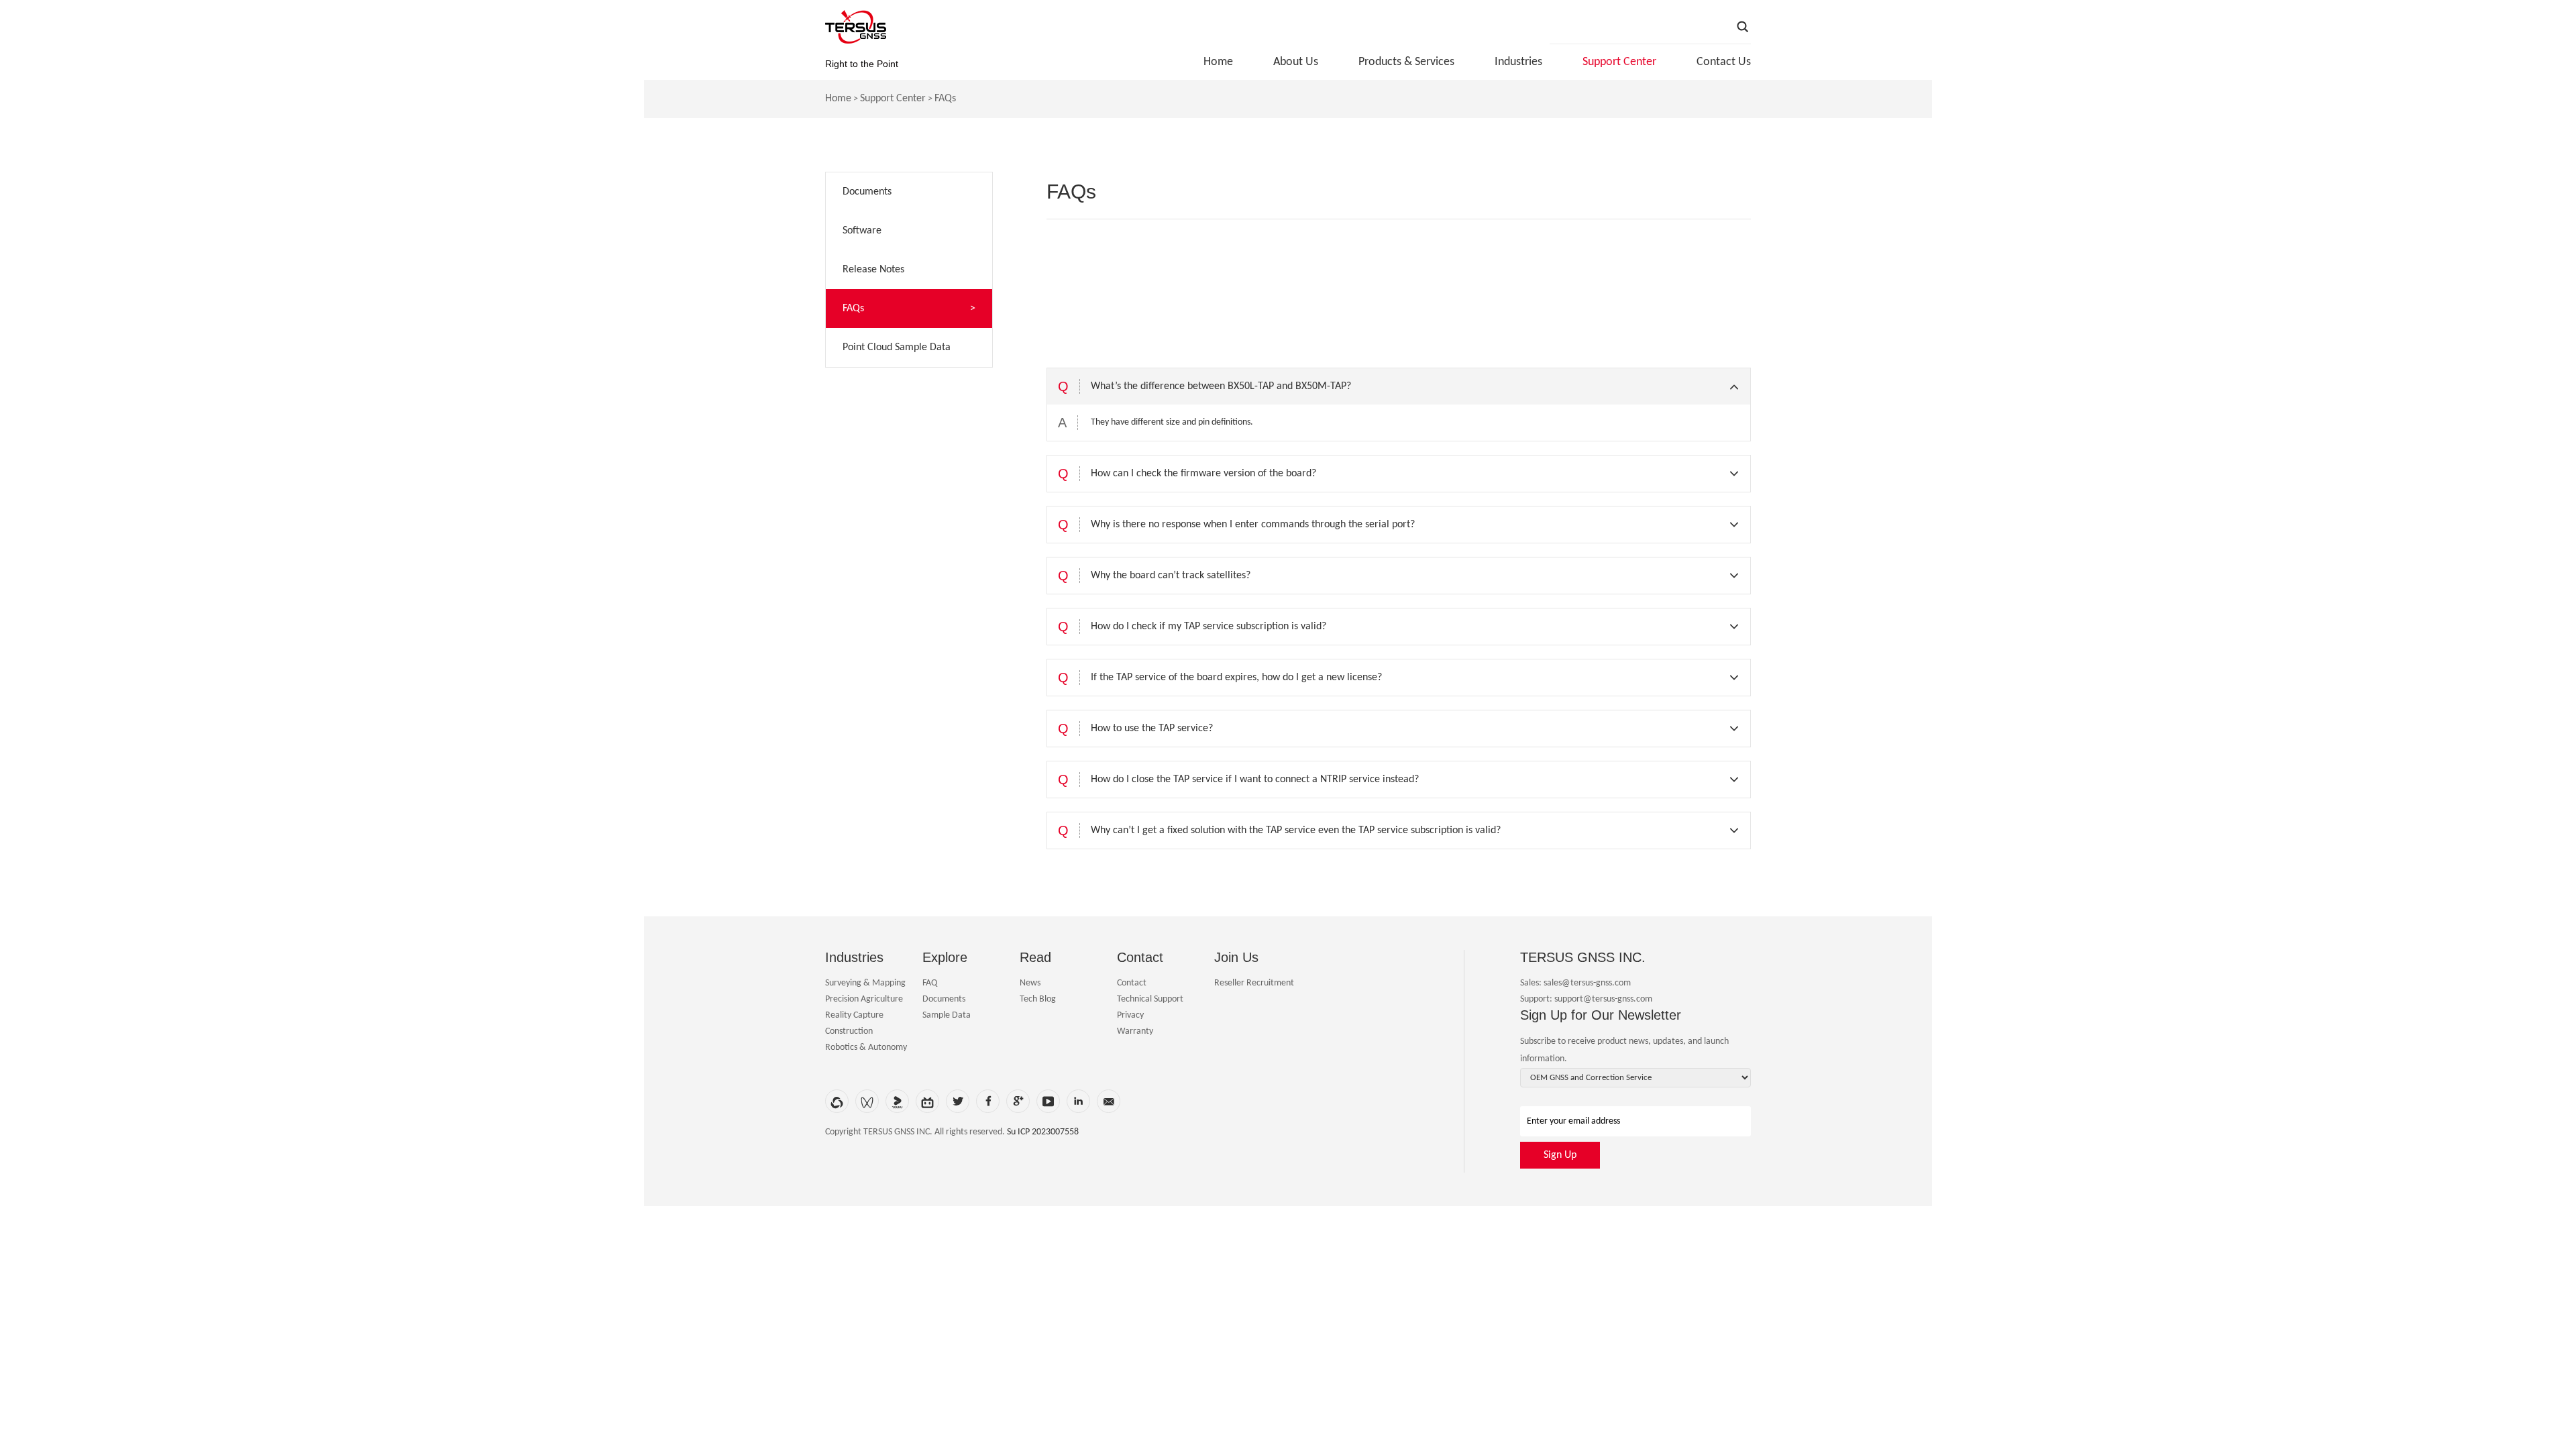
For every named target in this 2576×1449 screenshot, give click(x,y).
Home (1218, 62)
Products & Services (1406, 62)
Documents (944, 999)
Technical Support (1150, 999)
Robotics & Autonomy (866, 1048)
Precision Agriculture (864, 999)
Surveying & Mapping (865, 983)
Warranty (1135, 1031)
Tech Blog (1038, 999)
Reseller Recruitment (1254, 983)
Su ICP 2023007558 (1043, 1132)
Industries (1518, 62)
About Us (1296, 62)
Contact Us (1724, 62)
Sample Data (947, 1015)
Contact (1132, 983)
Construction (849, 1031)
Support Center (1619, 62)
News (1030, 983)
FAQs (945, 99)
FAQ (930, 983)
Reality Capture (854, 1015)
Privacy (1130, 1015)
